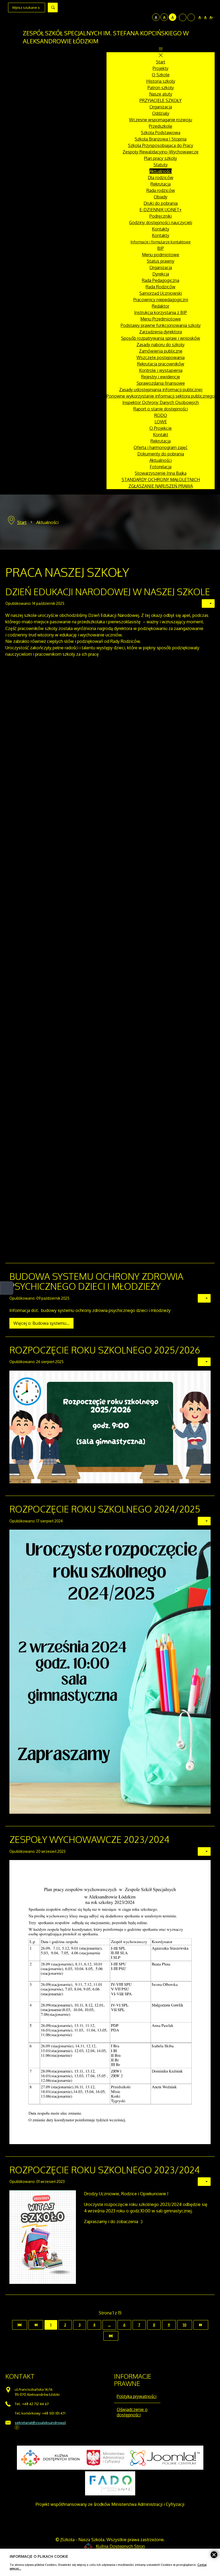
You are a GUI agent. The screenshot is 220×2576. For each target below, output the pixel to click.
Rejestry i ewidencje (161, 377)
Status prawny (161, 261)
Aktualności (161, 171)
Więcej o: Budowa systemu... (41, 1323)
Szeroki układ (191, 17)
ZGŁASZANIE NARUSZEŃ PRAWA (161, 486)
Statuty (161, 165)
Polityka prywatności (137, 2396)
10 (185, 2325)
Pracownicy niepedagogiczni (161, 300)
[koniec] (111, 2336)
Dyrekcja (161, 274)
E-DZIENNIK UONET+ (161, 210)
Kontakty (161, 229)
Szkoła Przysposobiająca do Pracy (161, 145)
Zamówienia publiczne (161, 351)
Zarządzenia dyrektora (161, 332)
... (109, 2325)
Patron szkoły (161, 88)
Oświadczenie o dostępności (132, 2412)
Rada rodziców (161, 190)
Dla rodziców (161, 178)
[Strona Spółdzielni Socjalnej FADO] (110, 2483)
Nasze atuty (161, 94)
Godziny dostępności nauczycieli (161, 222)
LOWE (161, 422)
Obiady (161, 197)
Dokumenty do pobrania (161, 454)
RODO (161, 415)
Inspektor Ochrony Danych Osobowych (161, 402)
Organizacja (161, 107)
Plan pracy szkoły (161, 158)
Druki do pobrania (161, 203)
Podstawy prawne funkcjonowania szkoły (161, 325)
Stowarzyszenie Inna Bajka (161, 473)
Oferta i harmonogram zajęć (161, 447)
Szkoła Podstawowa (161, 133)
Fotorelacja (161, 467)
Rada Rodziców (161, 287)
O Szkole (161, 75)
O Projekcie (161, 428)
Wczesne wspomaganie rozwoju (161, 120)
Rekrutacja (161, 184)
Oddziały (161, 113)
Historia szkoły (161, 81)
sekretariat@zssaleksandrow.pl (40, 2422)
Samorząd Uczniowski (161, 293)
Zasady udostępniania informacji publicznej (161, 390)
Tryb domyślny (140, 17)
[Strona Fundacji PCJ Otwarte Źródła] (165, 2458)
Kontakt (161, 435)
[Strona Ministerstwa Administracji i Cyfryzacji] (105, 2458)
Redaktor (161, 306)
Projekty (161, 68)
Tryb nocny (147, 17)
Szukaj (53, 7)
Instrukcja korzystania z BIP (161, 312)
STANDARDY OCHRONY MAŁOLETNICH (161, 480)
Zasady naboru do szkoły (161, 345)
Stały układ (183, 17)
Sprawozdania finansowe (161, 383)
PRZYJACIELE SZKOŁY (161, 100)
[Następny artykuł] (201, 2325)
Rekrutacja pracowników (161, 364)
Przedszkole (161, 126)
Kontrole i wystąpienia (161, 370)
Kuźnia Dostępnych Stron (120, 2546)
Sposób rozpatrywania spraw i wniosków (161, 338)
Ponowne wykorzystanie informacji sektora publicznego (161, 396)
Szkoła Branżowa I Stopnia (161, 139)
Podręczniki (161, 216)
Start (161, 62)
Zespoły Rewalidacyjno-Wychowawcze (161, 152)
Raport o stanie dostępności (161, 409)
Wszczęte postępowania (161, 357)
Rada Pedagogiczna (161, 280)
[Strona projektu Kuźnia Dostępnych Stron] (50, 2458)
